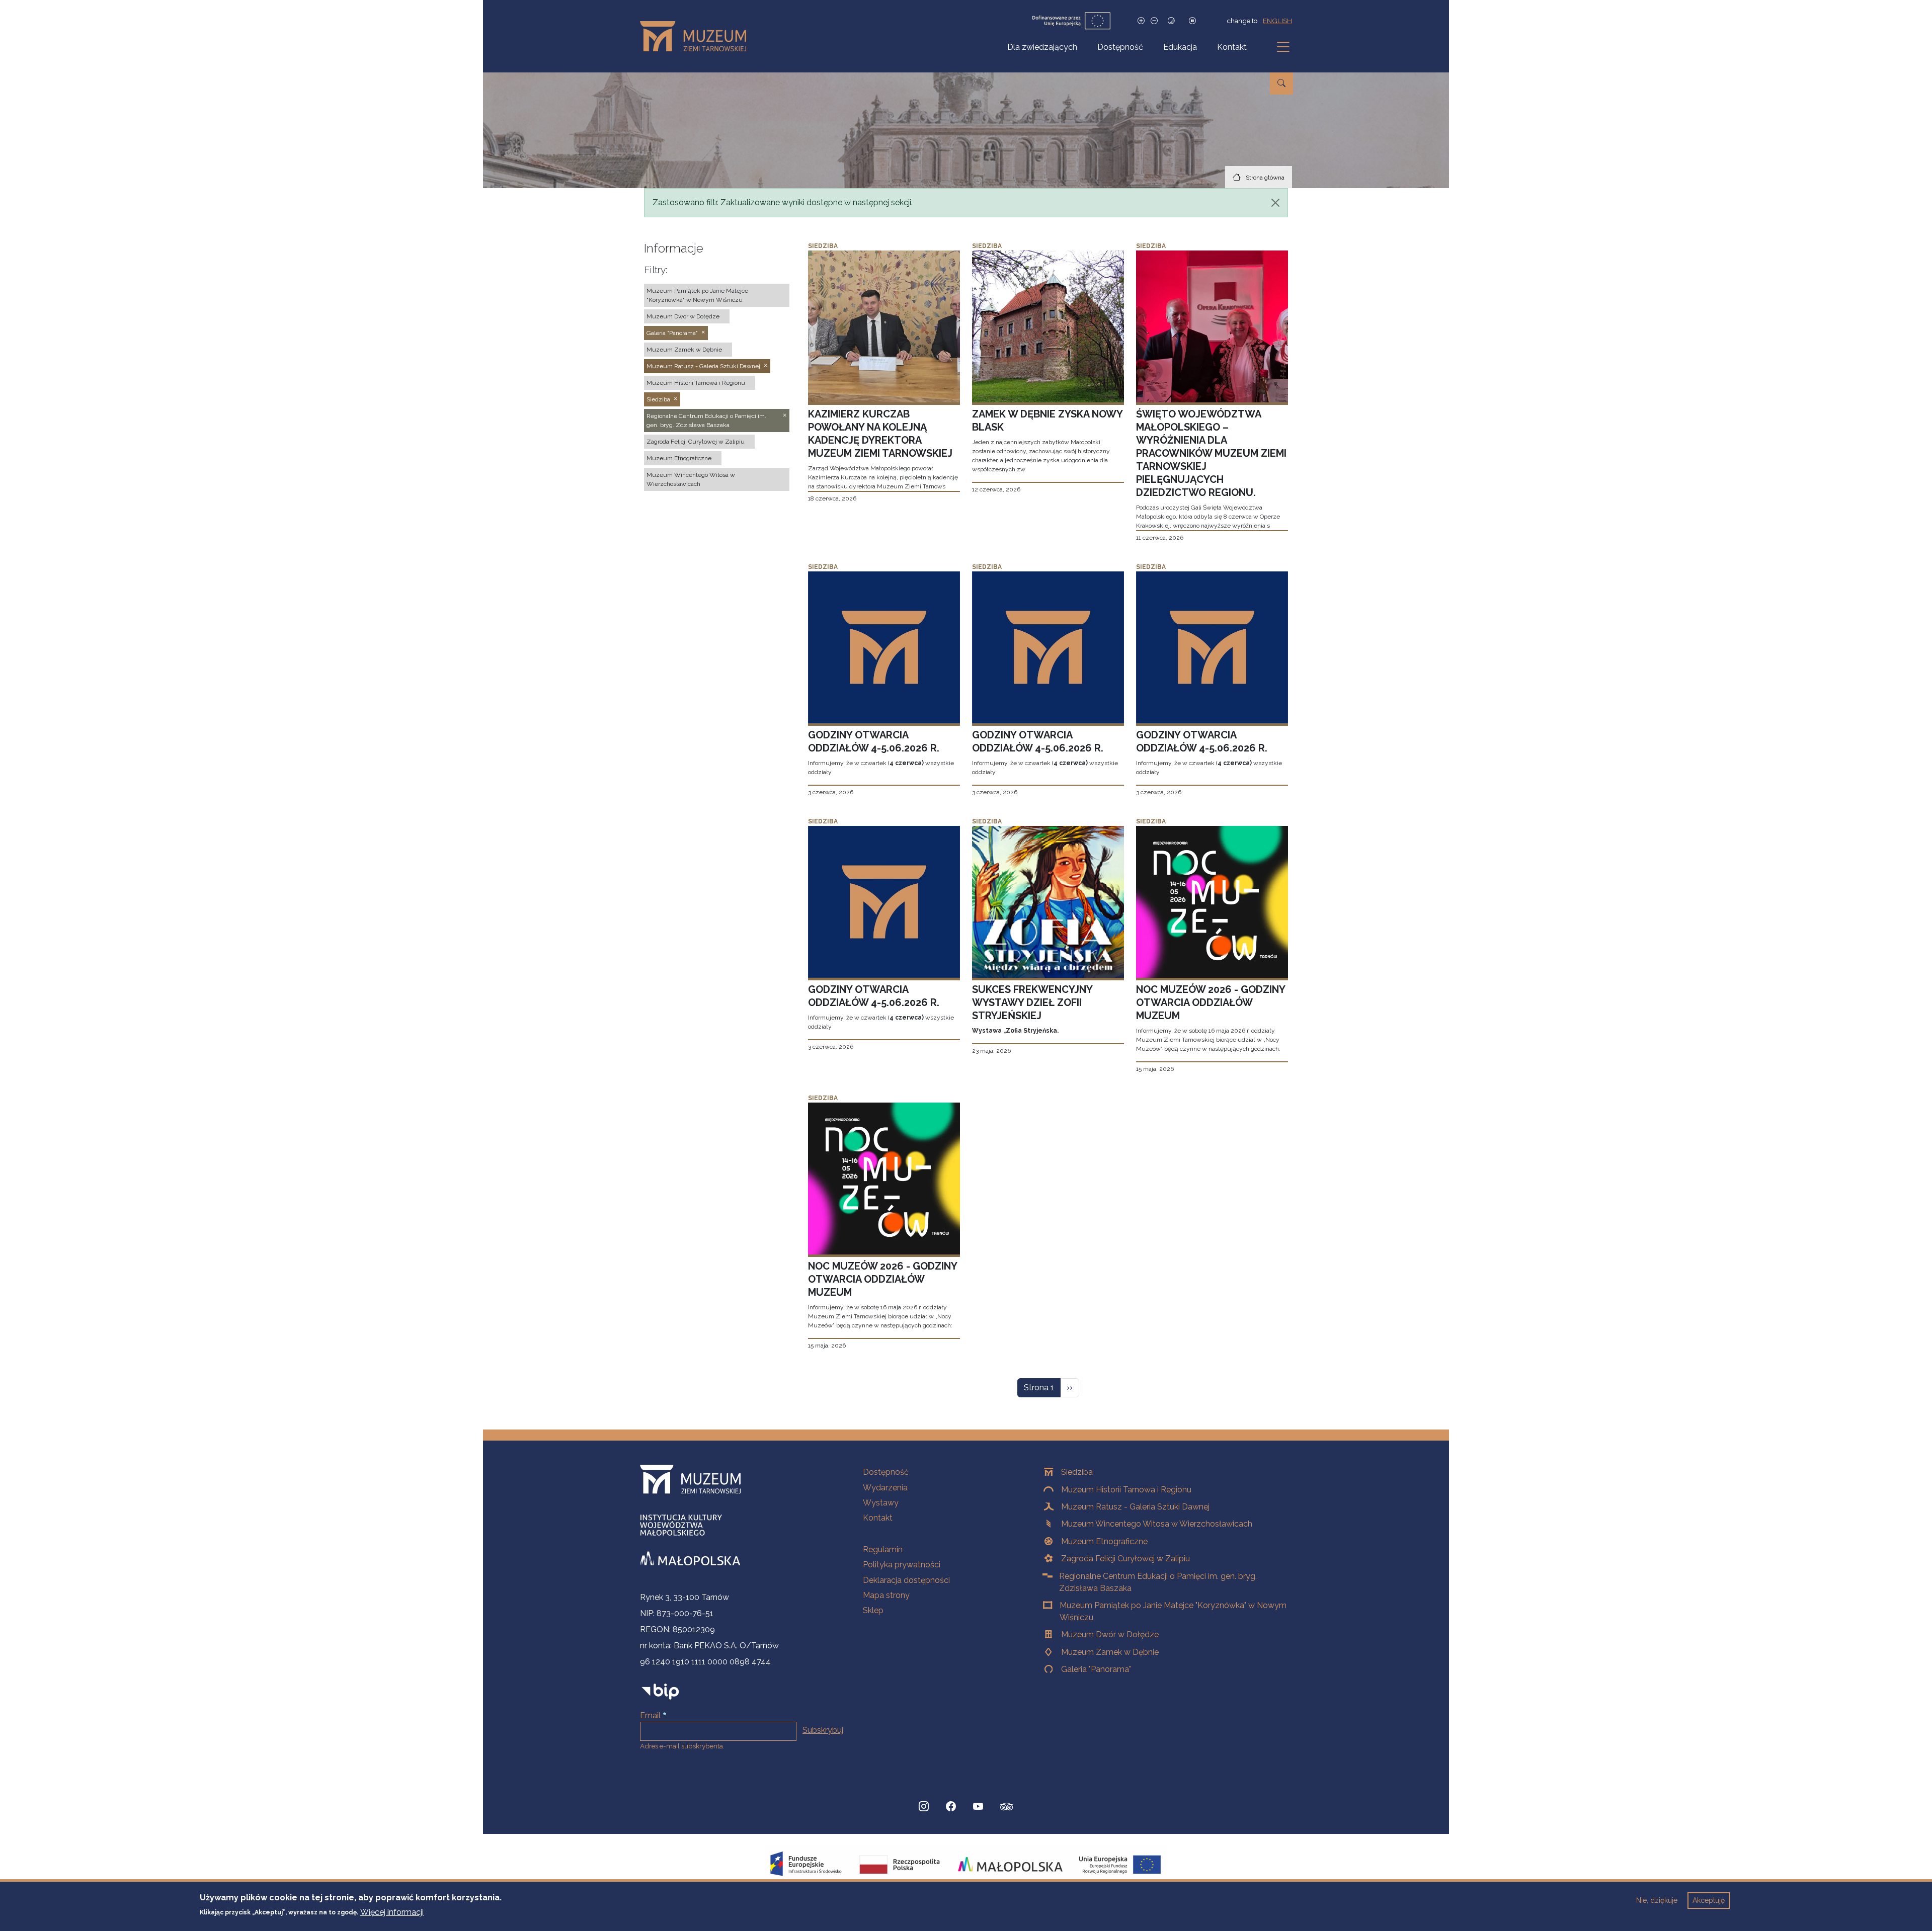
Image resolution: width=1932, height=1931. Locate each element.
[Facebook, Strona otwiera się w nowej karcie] (951, 1807)
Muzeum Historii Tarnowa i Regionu (1126, 1490)
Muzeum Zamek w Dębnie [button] (684, 350)
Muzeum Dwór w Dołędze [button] (683, 316)
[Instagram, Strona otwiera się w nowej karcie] (924, 1807)
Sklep (873, 1610)
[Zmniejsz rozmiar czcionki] (1154, 21)
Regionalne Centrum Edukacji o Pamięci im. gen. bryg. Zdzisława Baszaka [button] (706, 421)
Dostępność (1120, 47)
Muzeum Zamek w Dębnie (1110, 1652)
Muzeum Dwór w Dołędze (1110, 1634)
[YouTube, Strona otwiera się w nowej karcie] (978, 1807)
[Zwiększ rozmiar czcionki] (1141, 21)
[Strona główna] (697, 36)
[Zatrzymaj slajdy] (1192, 21)
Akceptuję (1709, 1900)
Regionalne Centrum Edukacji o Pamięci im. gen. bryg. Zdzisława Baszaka (1158, 1582)
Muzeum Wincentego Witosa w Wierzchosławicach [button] (691, 479)
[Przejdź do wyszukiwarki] (1281, 83)
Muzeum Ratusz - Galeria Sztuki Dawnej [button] (703, 366)
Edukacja (1180, 47)
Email (650, 1715)
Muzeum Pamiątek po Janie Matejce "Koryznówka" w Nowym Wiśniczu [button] (697, 295)
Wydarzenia (885, 1488)
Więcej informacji (392, 1912)
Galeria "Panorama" (1096, 1669)
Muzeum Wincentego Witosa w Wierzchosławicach (1157, 1524)
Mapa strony (886, 1595)
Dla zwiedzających (1042, 47)
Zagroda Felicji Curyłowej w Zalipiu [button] (696, 442)
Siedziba (1077, 1472)
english (1277, 21)
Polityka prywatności (902, 1565)
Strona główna (1265, 178)
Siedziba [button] (658, 399)
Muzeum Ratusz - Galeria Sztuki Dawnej (1135, 1507)
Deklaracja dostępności (906, 1580)
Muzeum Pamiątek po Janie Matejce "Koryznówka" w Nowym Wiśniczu (1173, 1611)
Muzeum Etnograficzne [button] (679, 458)
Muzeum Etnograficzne (1104, 1541)
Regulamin (883, 1549)
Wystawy (881, 1503)
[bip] (660, 1691)
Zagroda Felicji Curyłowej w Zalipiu (1125, 1559)
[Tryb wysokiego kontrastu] (1171, 21)
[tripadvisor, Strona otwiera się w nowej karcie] (1007, 1808)
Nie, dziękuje (1657, 1900)
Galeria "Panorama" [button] (672, 333)
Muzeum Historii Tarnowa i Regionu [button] (696, 383)
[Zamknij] (1275, 203)
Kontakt (1232, 47)
